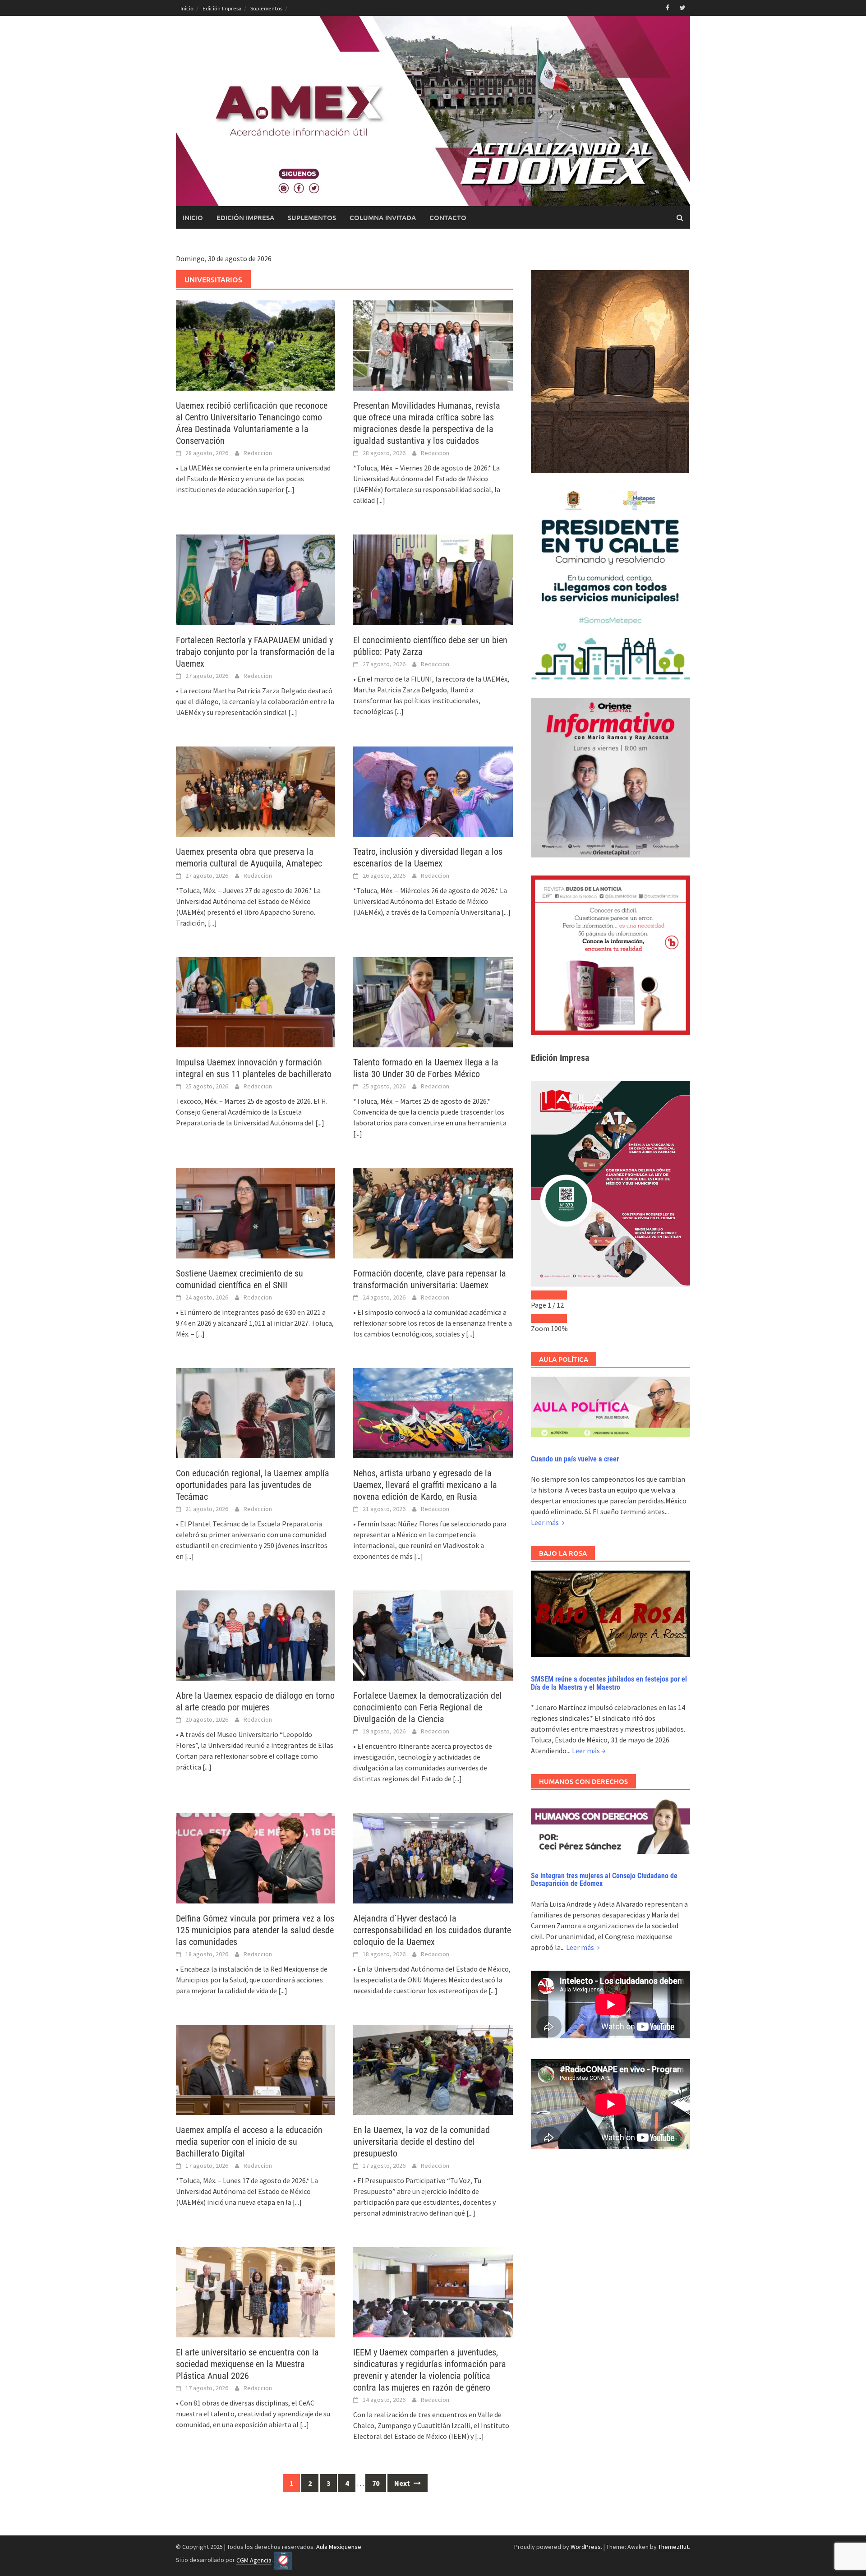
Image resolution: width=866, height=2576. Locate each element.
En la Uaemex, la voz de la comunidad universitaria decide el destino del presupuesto (421, 2142)
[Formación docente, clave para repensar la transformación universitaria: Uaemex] (433, 1212)
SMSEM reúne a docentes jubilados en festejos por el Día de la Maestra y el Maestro (609, 1683)
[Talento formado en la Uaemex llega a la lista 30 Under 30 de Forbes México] (433, 1001)
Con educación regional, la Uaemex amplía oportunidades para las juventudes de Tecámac (253, 1485)
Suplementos (266, 8)
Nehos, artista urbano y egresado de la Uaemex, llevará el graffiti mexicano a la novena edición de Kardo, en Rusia (425, 1485)
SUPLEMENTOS (312, 217)
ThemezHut (673, 2547)
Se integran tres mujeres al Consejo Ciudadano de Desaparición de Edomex (604, 1880)
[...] (290, 489)
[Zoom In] (558, 1318)
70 (376, 2483)
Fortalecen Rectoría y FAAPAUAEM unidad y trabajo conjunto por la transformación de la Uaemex (255, 652)
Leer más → (548, 1522)
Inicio (187, 8)
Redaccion (258, 453)
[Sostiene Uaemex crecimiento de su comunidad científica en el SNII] (256, 1212)
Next (403, 2483)
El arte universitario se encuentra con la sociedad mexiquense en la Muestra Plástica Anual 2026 (247, 2364)
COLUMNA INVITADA (383, 217)
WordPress (586, 2547)
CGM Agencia (254, 2560)
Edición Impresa (222, 8)
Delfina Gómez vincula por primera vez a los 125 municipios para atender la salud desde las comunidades (255, 1930)
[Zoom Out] (540, 1318)
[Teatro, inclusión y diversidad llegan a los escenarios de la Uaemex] (433, 791)
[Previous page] (540, 1295)
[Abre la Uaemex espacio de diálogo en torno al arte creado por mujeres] (256, 1635)
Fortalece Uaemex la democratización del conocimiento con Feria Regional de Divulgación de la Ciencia (427, 1707)
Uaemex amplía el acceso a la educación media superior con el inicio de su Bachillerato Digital (249, 2142)
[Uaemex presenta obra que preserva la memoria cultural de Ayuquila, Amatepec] (256, 791)
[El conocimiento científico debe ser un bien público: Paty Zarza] (433, 579)
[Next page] (558, 1295)
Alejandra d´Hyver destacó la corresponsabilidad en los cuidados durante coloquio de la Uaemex (432, 1930)
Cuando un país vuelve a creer (575, 1459)
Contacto (448, 217)
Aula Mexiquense (339, 2547)
